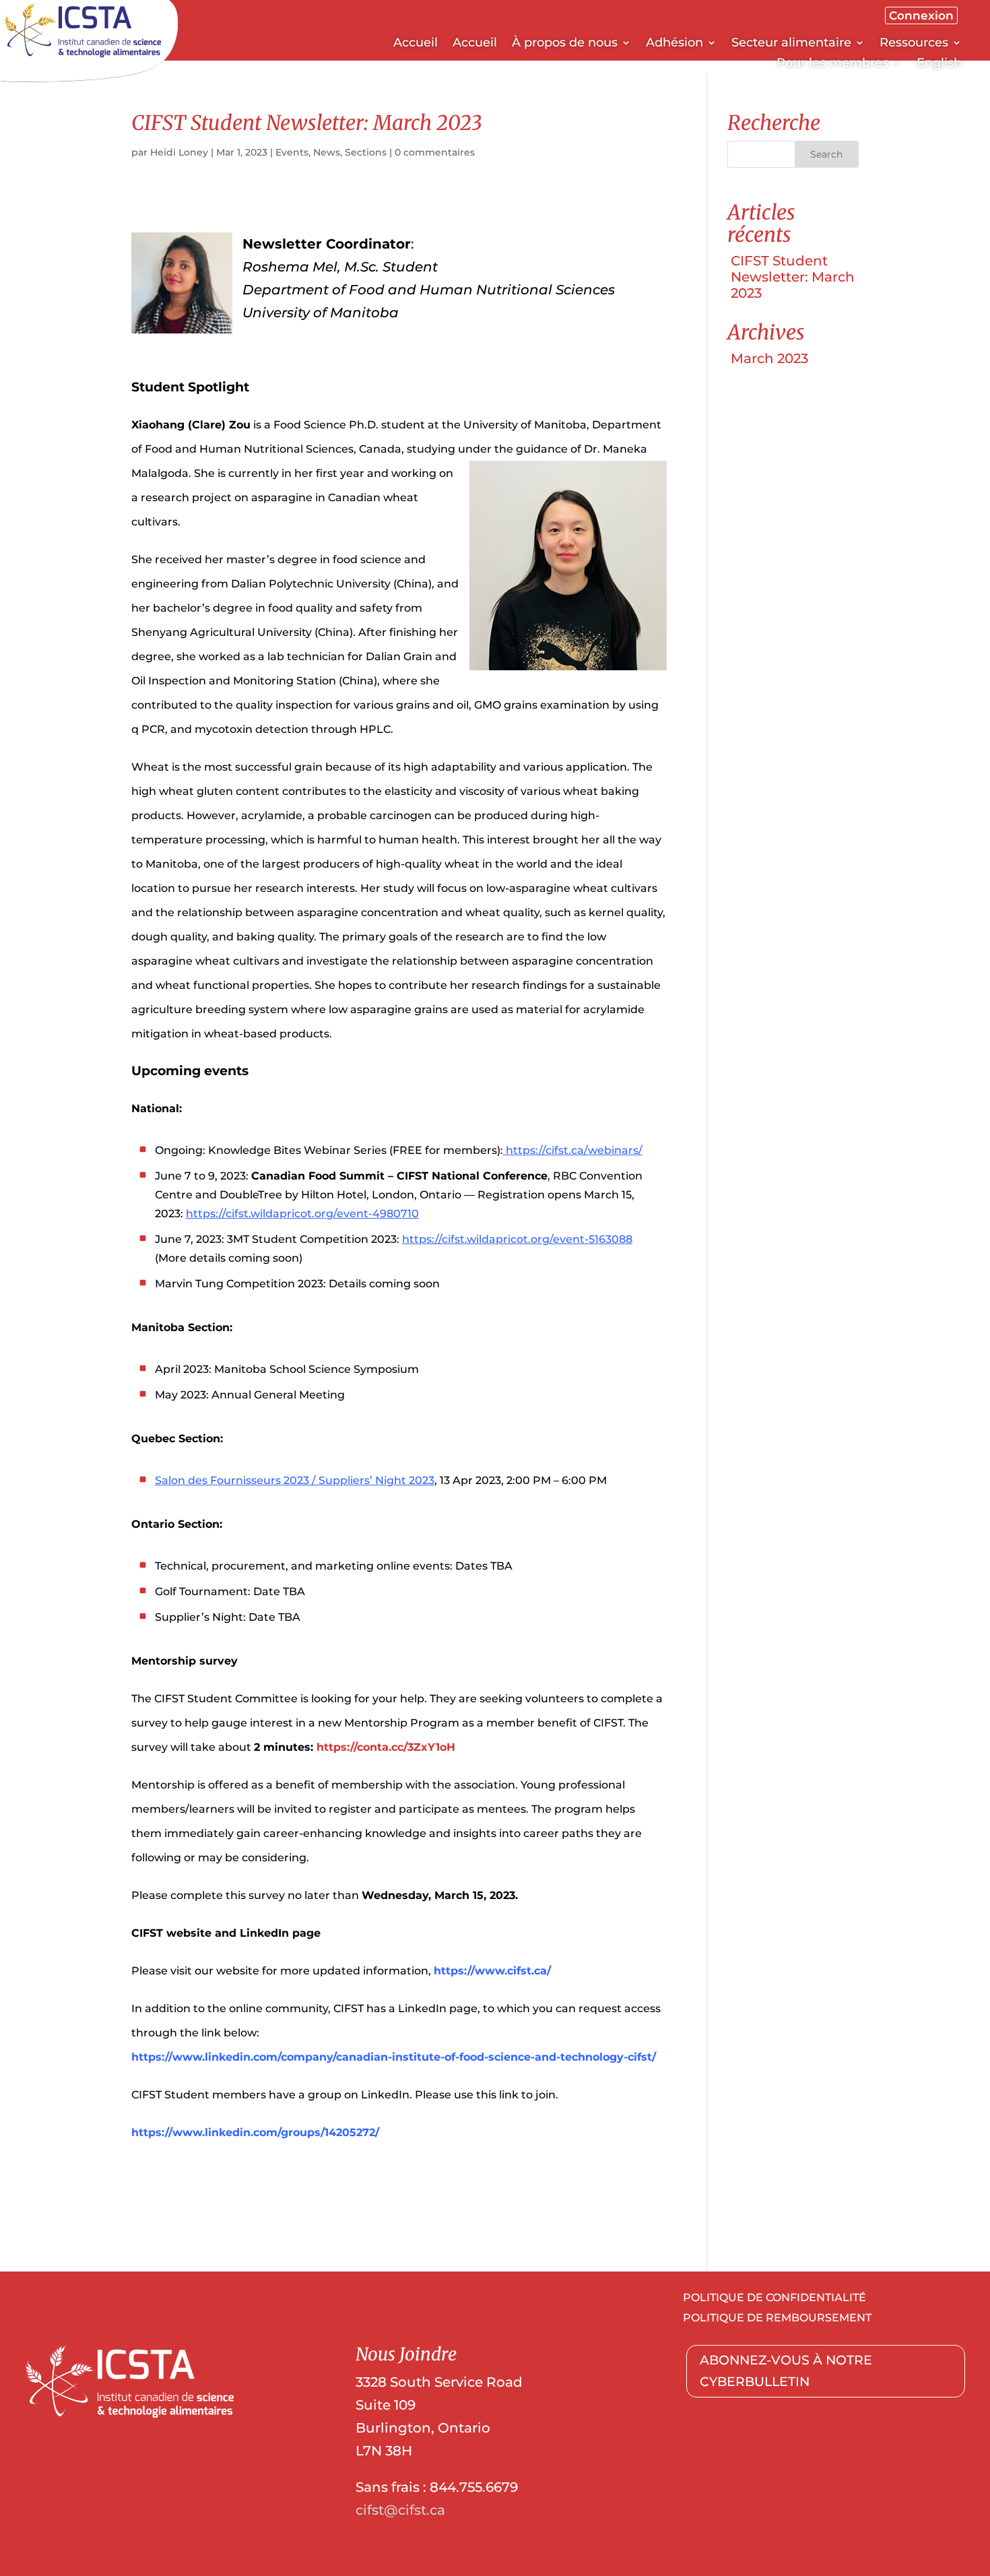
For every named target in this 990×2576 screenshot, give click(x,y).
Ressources (914, 44)
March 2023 (769, 358)
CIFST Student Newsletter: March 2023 (793, 277)
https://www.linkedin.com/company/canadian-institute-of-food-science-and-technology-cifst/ (394, 2057)
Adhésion (674, 44)
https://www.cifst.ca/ (492, 1971)
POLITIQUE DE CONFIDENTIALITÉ (774, 2298)
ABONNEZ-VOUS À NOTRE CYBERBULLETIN (786, 2371)
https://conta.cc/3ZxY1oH (386, 1747)
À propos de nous (565, 44)
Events (292, 152)
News (327, 152)
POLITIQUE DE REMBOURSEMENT (777, 2319)
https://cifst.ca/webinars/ (574, 1150)
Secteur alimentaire (791, 44)
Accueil (416, 44)
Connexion (921, 15)
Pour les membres (832, 64)
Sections (366, 152)
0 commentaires (435, 152)
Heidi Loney (179, 152)
